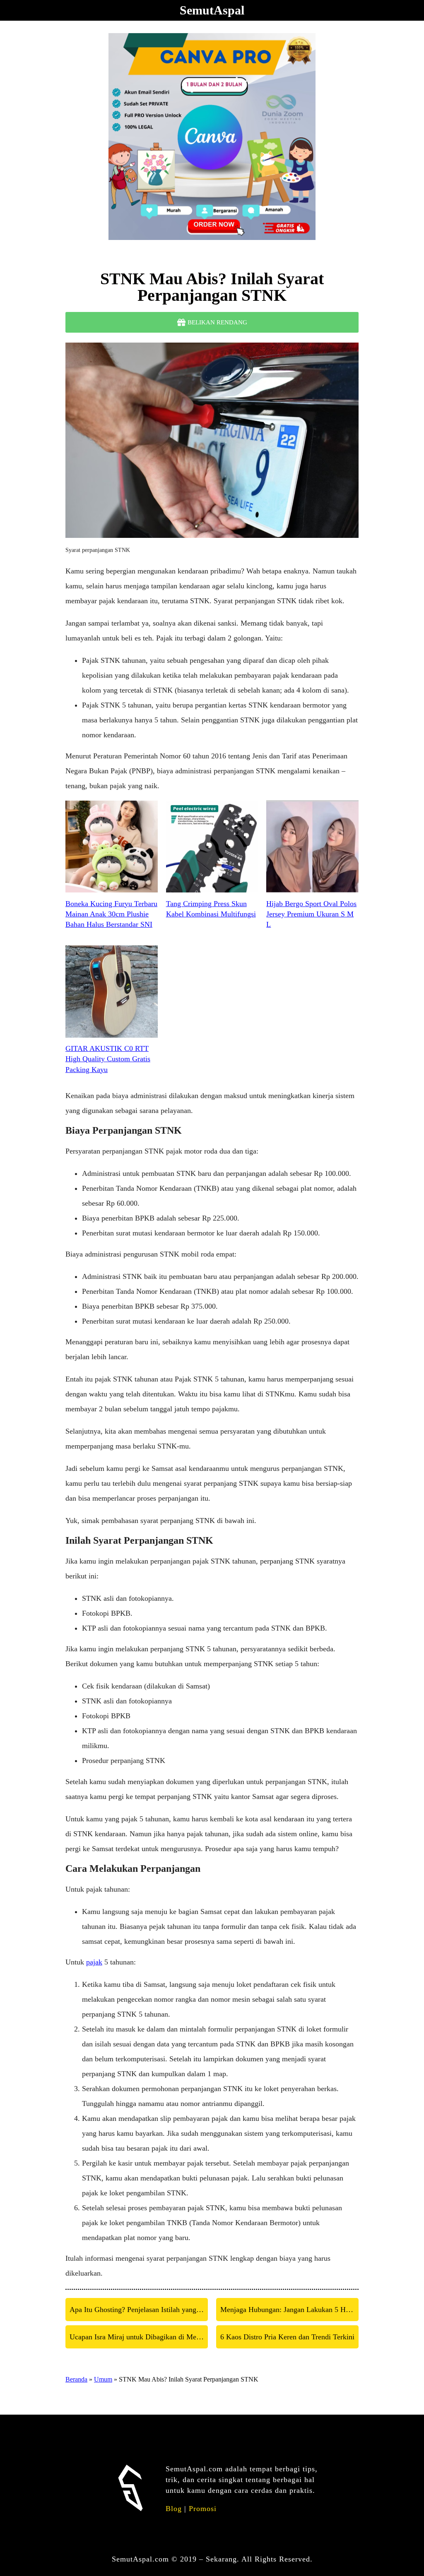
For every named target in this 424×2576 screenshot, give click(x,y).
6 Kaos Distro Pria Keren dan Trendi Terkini (287, 2337)
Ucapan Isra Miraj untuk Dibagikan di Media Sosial (139, 2337)
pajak (94, 1962)
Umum (103, 2379)
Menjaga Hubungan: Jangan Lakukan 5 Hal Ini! (289, 2310)
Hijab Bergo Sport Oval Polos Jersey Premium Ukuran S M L (311, 914)
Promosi (203, 2509)
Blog (174, 2509)
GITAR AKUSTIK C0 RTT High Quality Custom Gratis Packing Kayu (108, 1059)
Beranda (76, 2379)
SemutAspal (212, 10)
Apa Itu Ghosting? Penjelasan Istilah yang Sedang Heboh (139, 2310)
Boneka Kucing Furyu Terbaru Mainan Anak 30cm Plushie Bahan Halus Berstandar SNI (111, 914)
